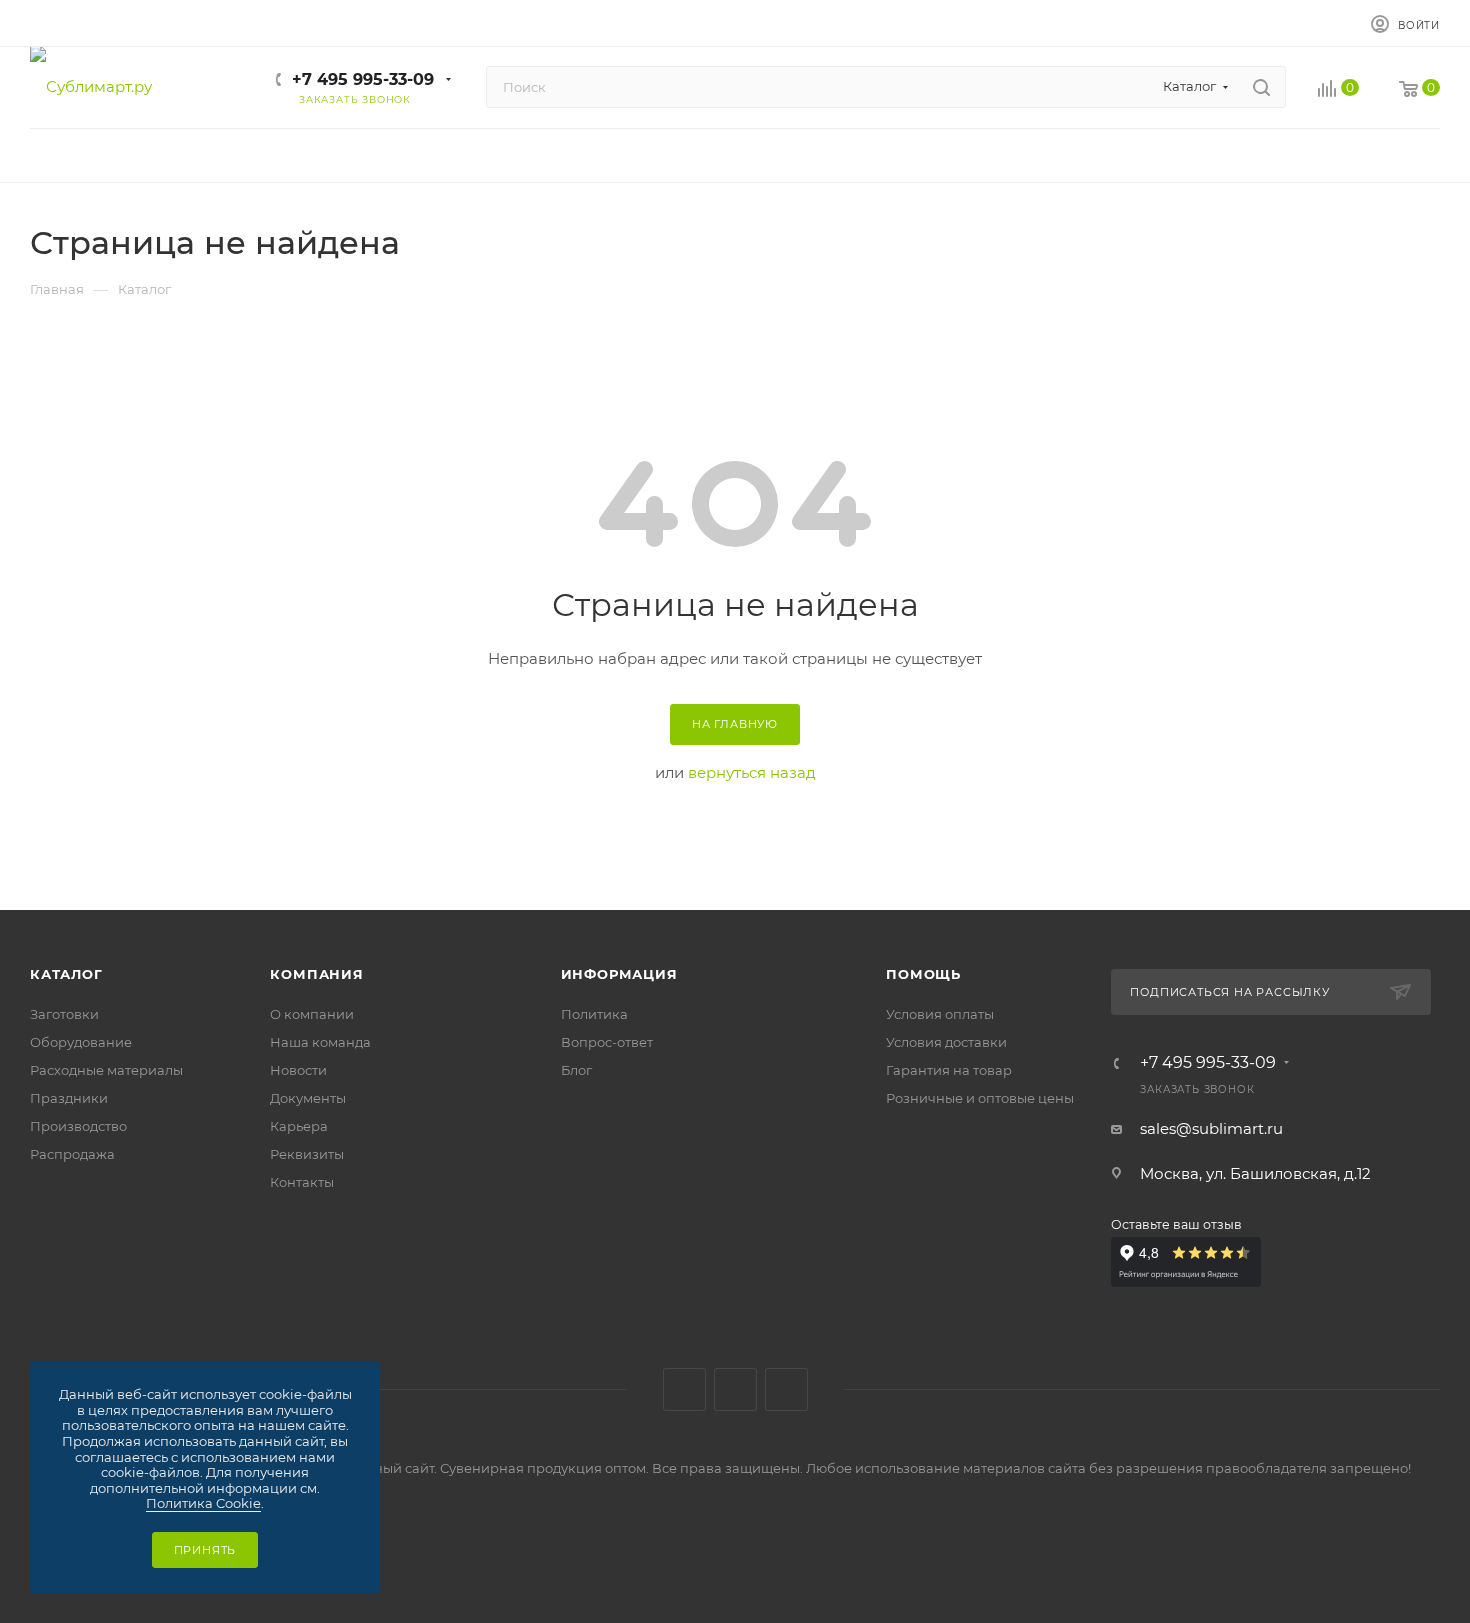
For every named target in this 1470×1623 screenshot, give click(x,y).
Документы (308, 1098)
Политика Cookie (203, 1503)
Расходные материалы (106, 1070)
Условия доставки (946, 1042)
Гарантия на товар (949, 1070)
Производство (78, 1126)
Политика (594, 1014)
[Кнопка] (1261, 87)
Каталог (66, 974)
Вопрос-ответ (607, 1042)
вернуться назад (752, 772)
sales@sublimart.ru (1211, 1128)
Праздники (69, 1098)
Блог (576, 1070)
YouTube (786, 1389)
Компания (316, 974)
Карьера (299, 1126)
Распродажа (72, 1154)
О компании (312, 1014)
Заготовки (64, 1014)
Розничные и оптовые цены (980, 1098)
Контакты (302, 1182)
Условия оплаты (940, 1014)
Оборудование (81, 1042)
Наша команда (320, 1042)
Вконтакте (684, 1389)
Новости (298, 1070)
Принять (205, 1550)
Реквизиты (307, 1154)
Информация (619, 974)
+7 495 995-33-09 (363, 79)
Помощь (923, 974)
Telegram (735, 1389)
